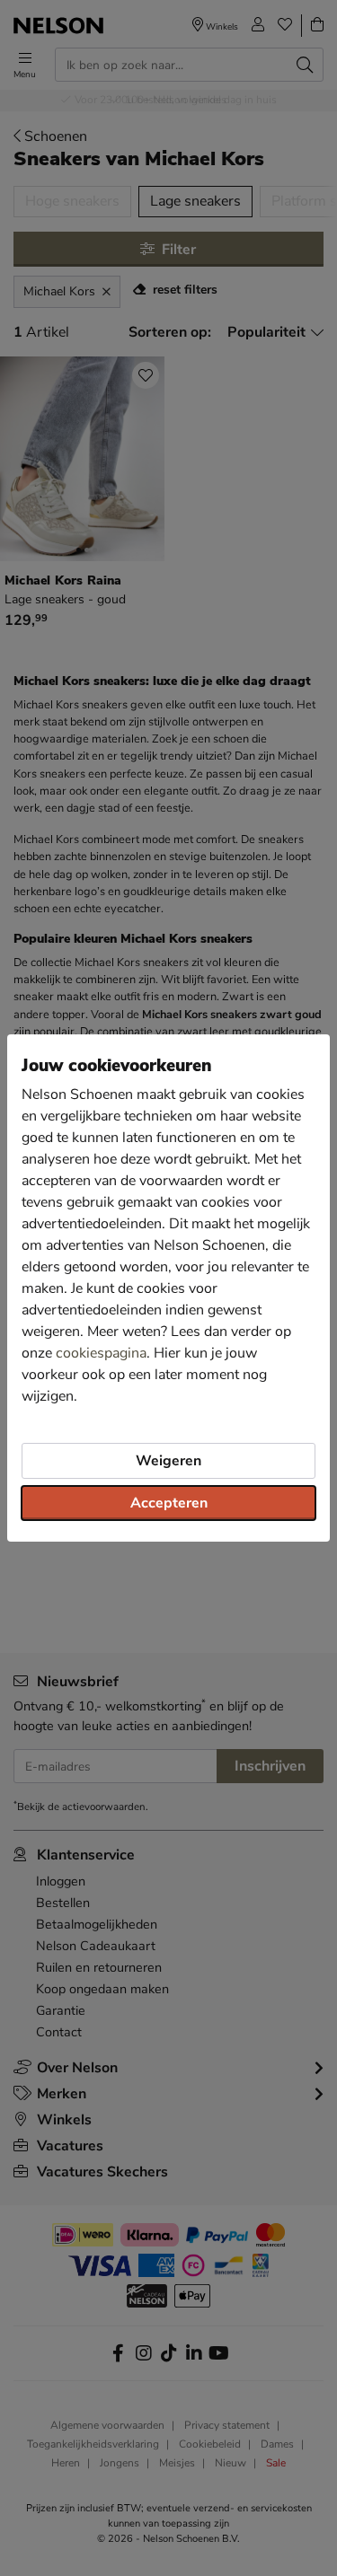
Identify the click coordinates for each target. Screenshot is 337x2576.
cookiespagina (101, 1353)
